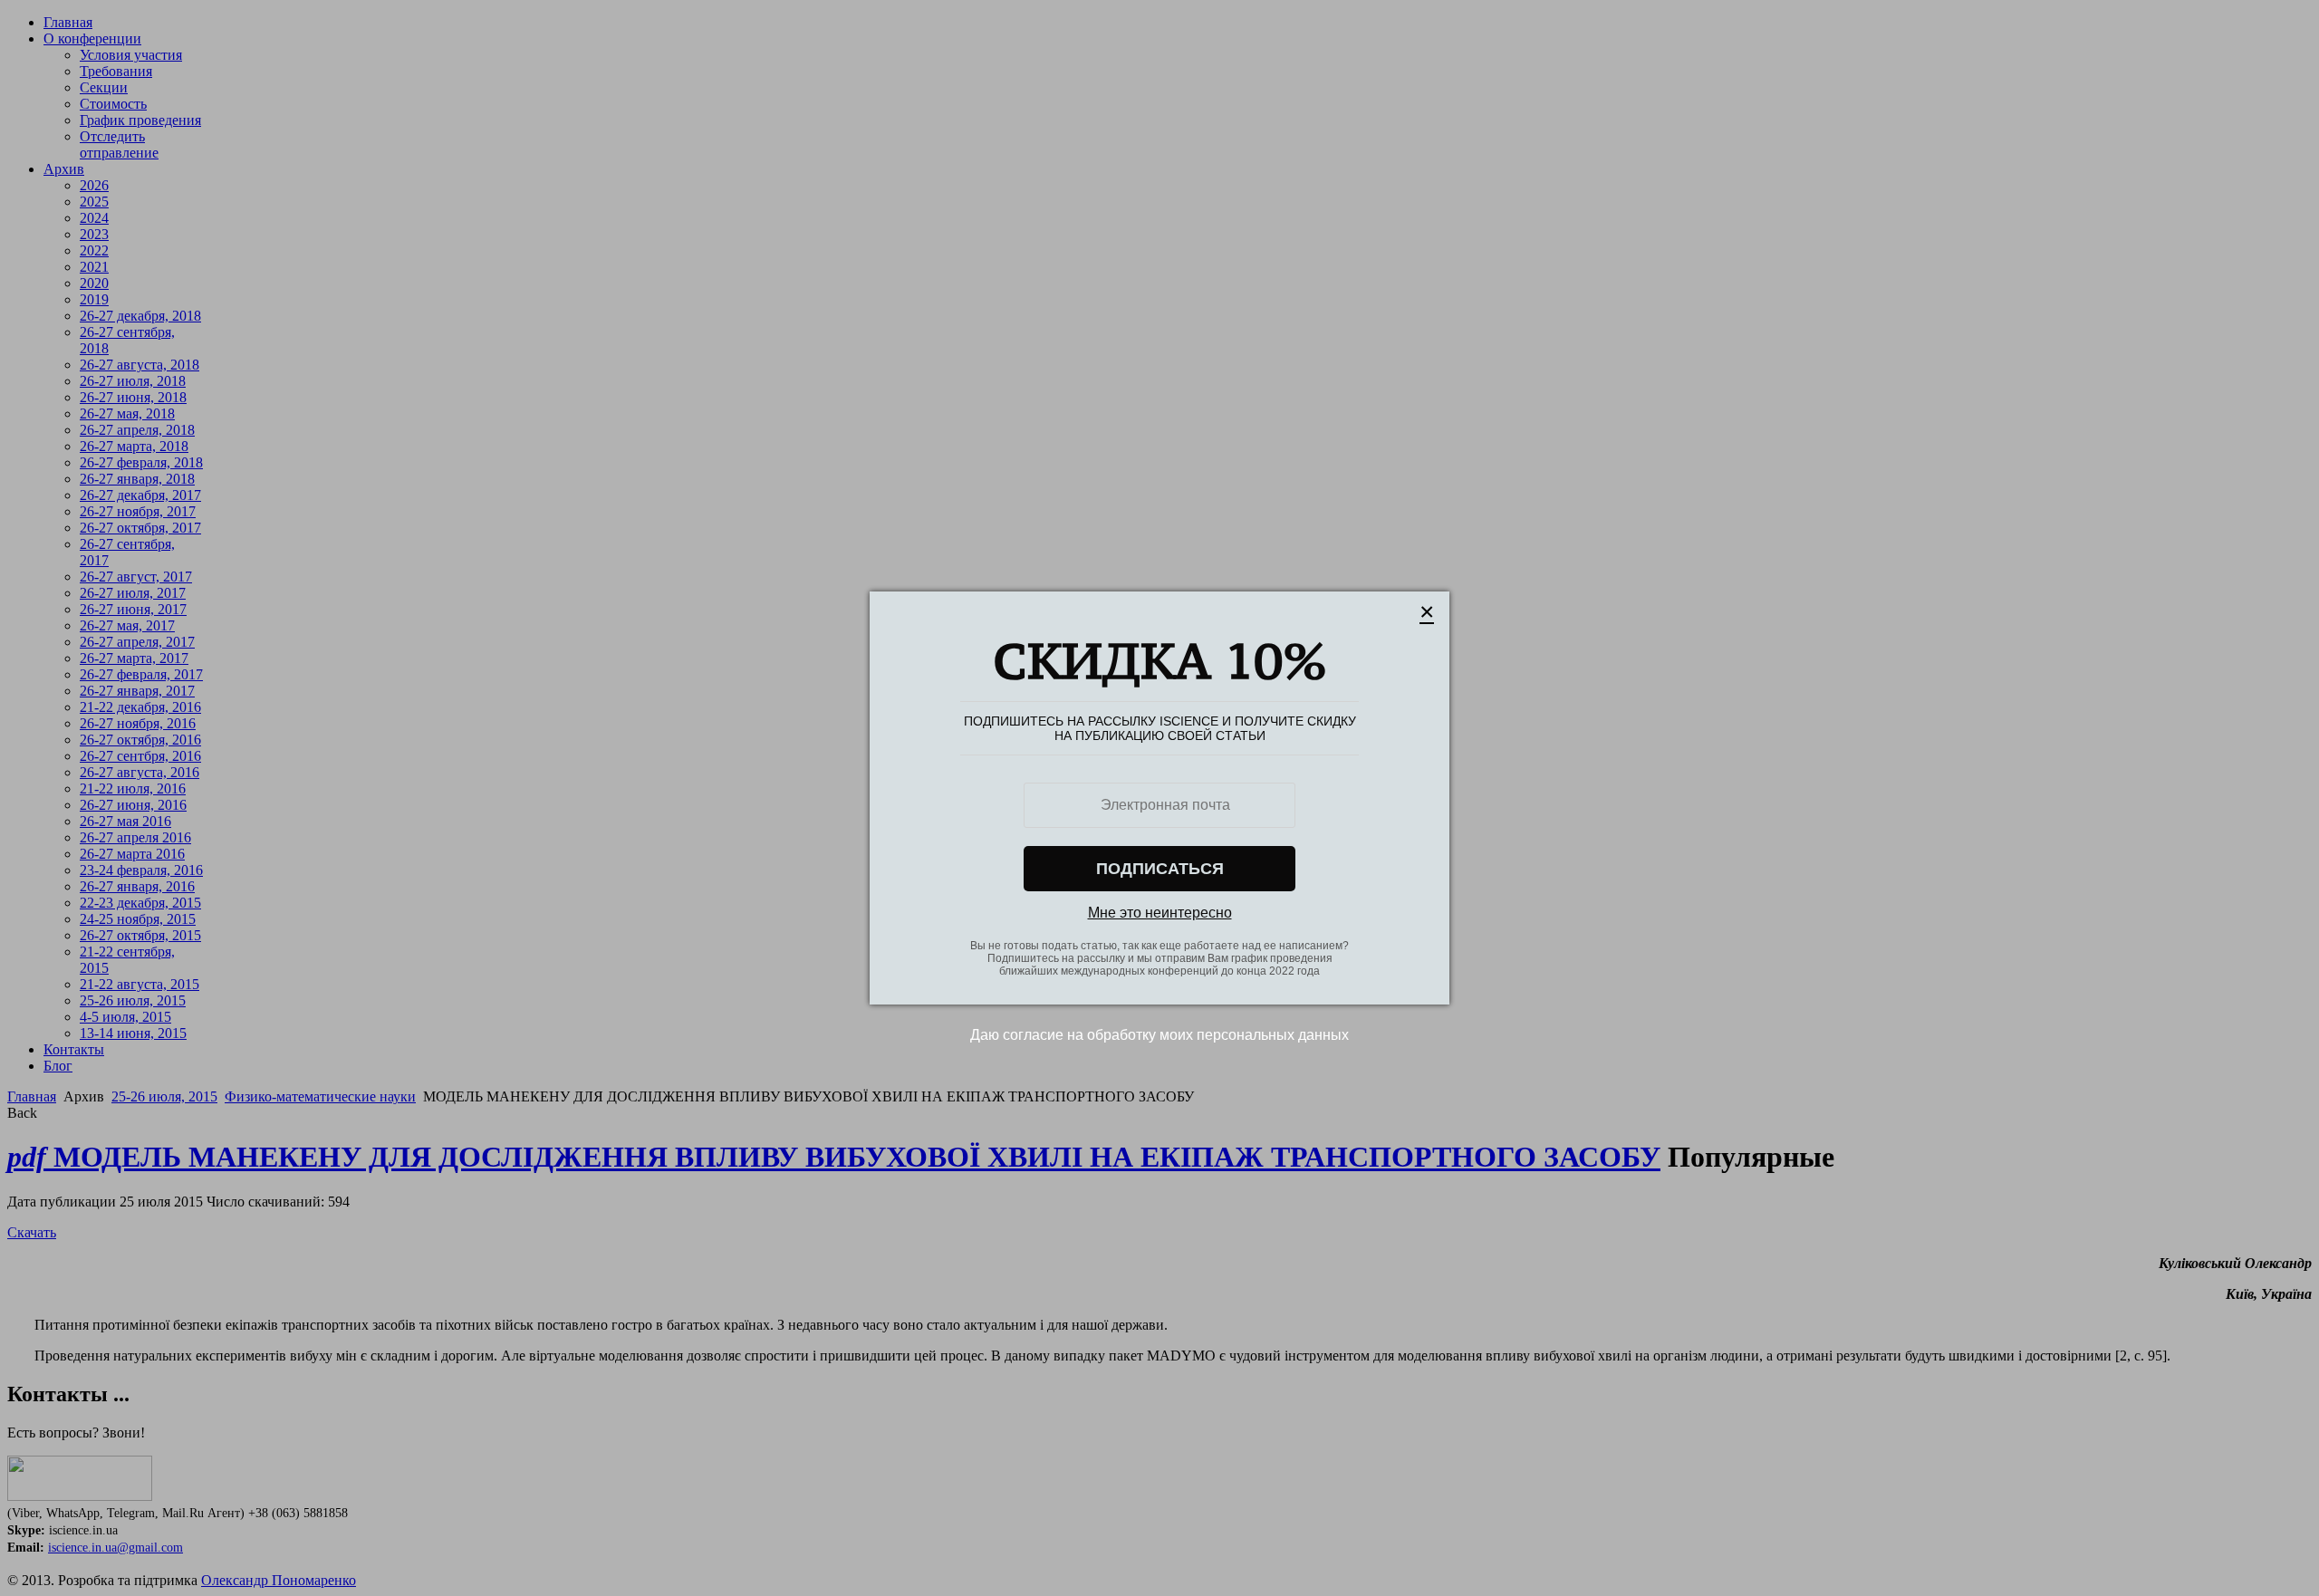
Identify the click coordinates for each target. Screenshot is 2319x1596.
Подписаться (1160, 869)
